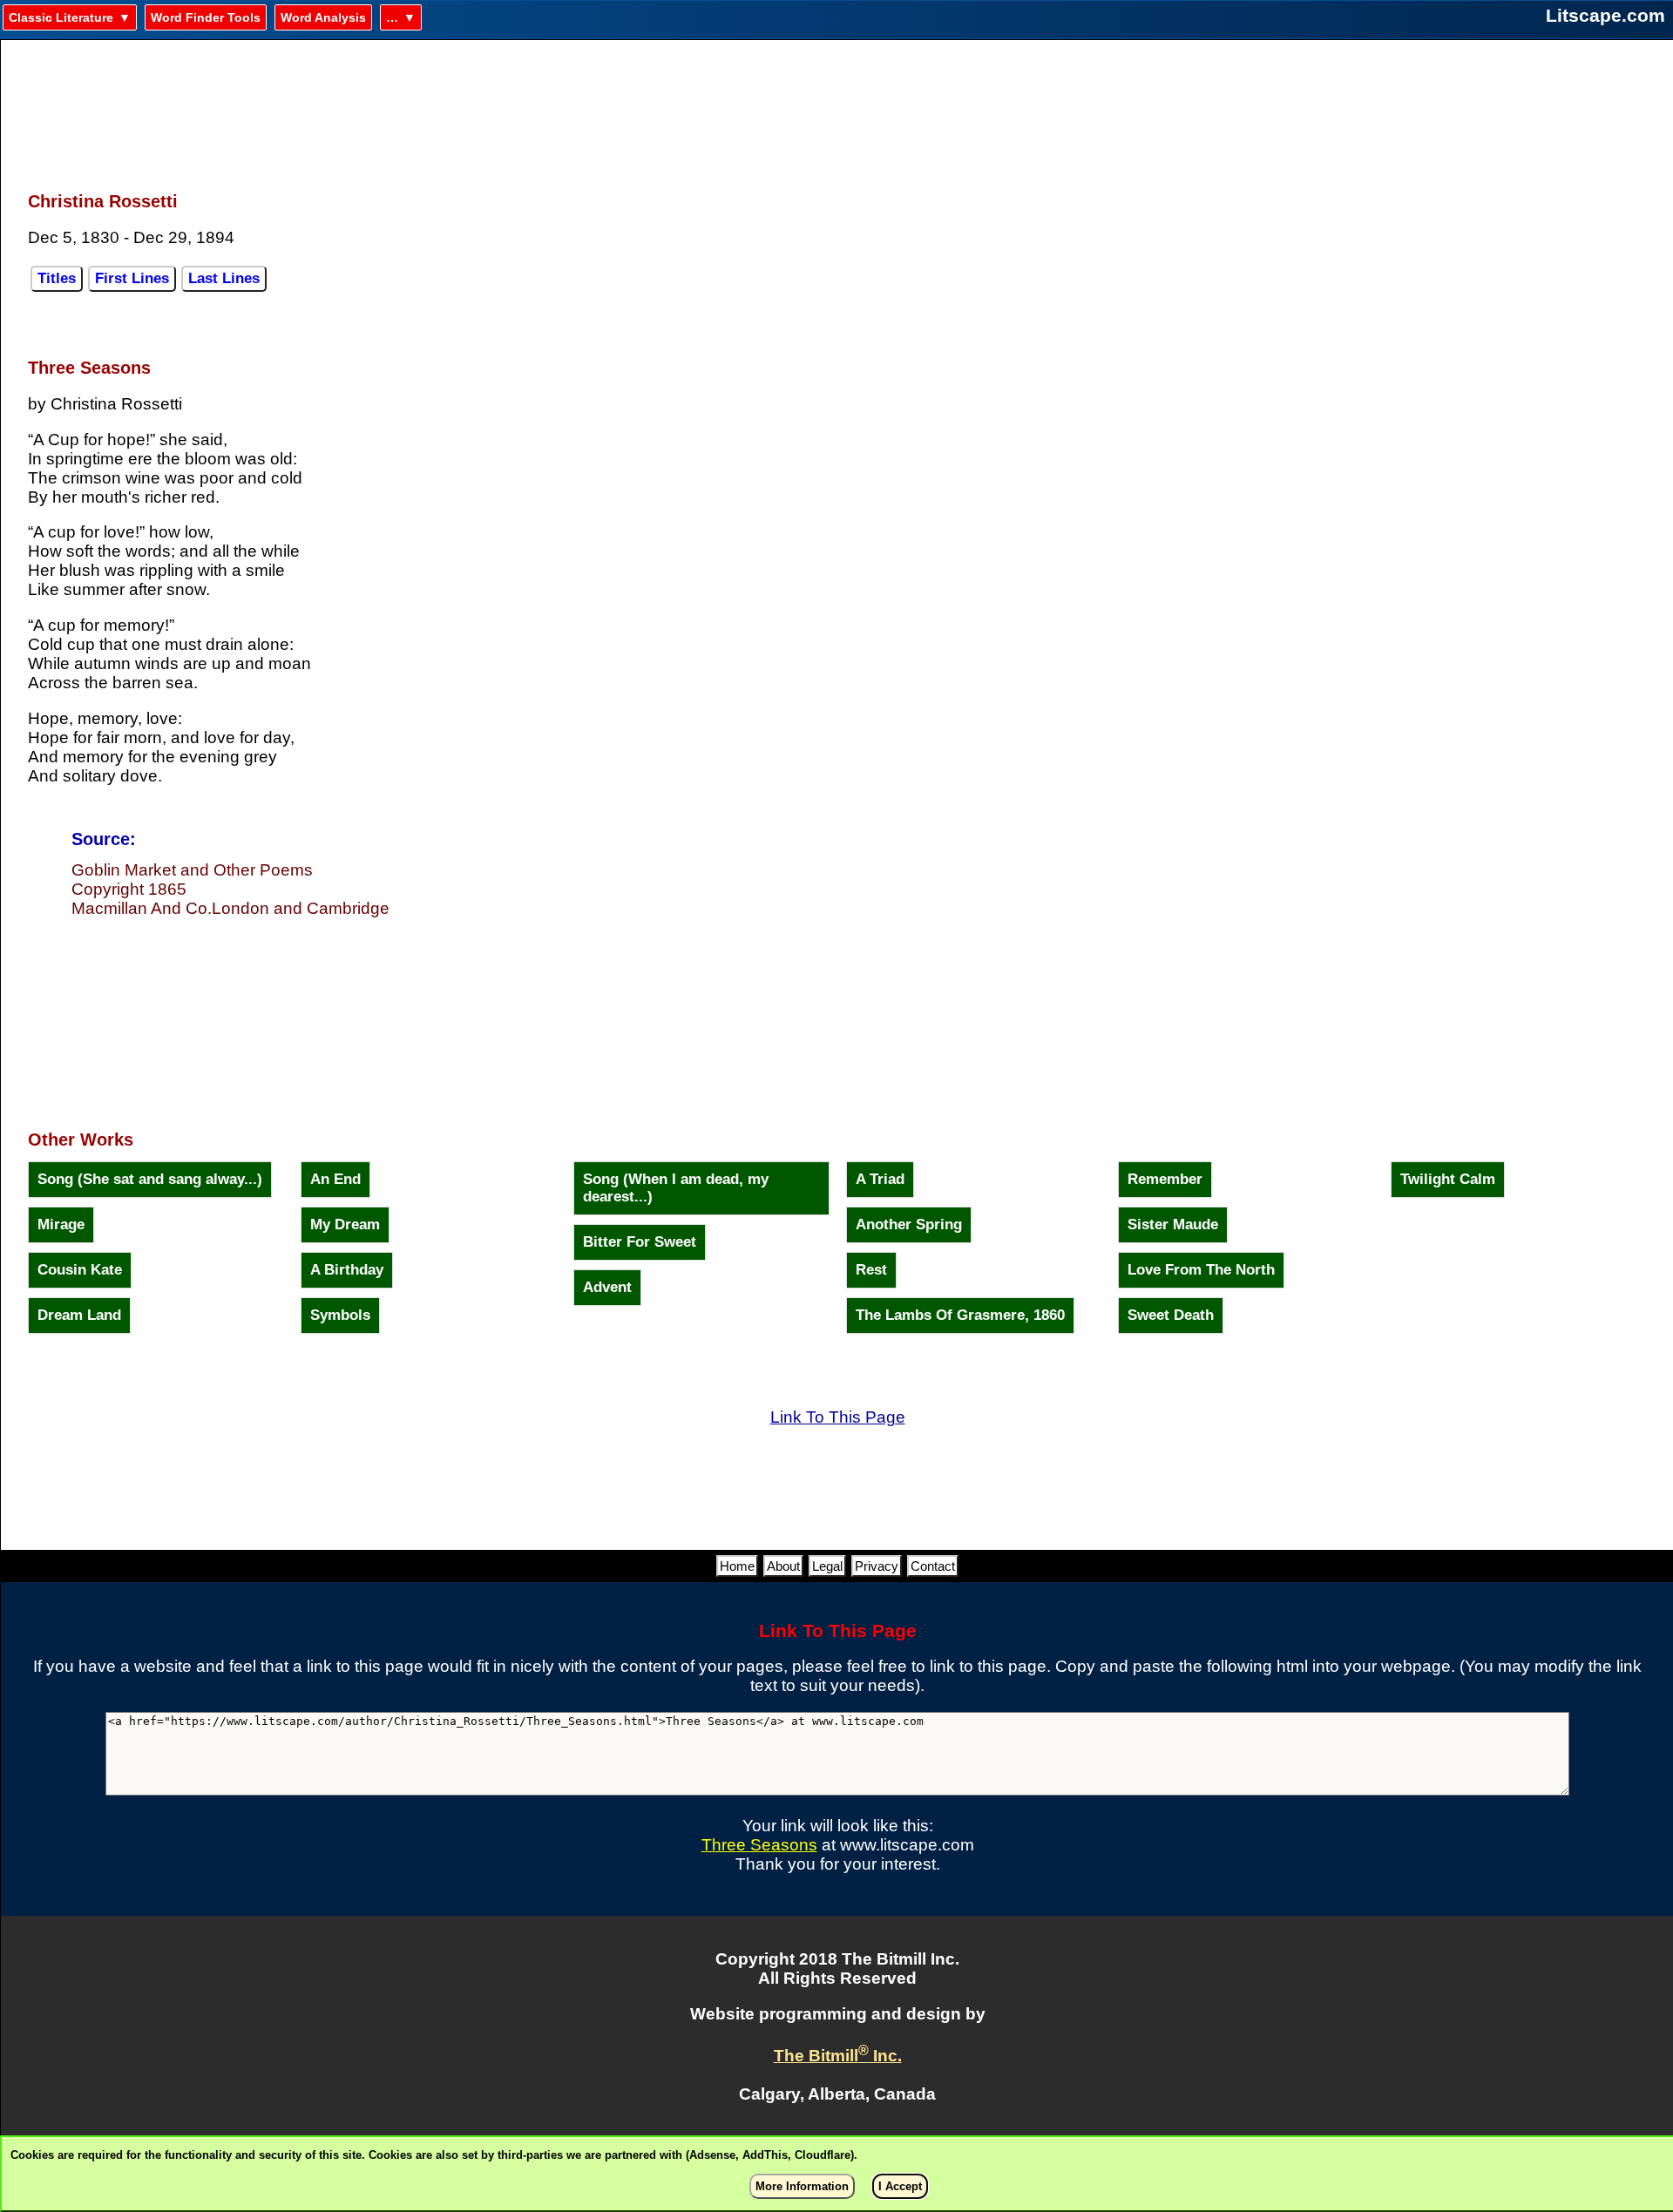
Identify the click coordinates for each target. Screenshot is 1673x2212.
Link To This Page (838, 1417)
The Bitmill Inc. (838, 2056)
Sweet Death (1171, 1315)
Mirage (61, 1224)
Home (737, 1566)
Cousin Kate (80, 1270)
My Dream (345, 1224)
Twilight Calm (1448, 1179)
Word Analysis (323, 17)
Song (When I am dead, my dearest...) (676, 1188)
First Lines (132, 278)
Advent (607, 1287)
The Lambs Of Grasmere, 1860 (960, 1315)
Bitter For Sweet (640, 1242)
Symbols (340, 1315)
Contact (933, 1566)
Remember (1165, 1179)
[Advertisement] (837, 105)
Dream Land (79, 1315)
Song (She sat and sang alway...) (150, 1179)
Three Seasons (759, 1845)
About (783, 1566)
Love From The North (1201, 1270)
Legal (827, 1566)
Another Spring (909, 1224)
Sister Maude (1173, 1224)
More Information (802, 2186)
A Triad (880, 1179)
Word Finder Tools (206, 17)
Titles (57, 278)
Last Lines (224, 278)
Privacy (877, 1566)
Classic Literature (61, 17)
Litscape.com (1605, 15)
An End (335, 1179)
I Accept (900, 2186)
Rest (871, 1270)
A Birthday (347, 1270)
